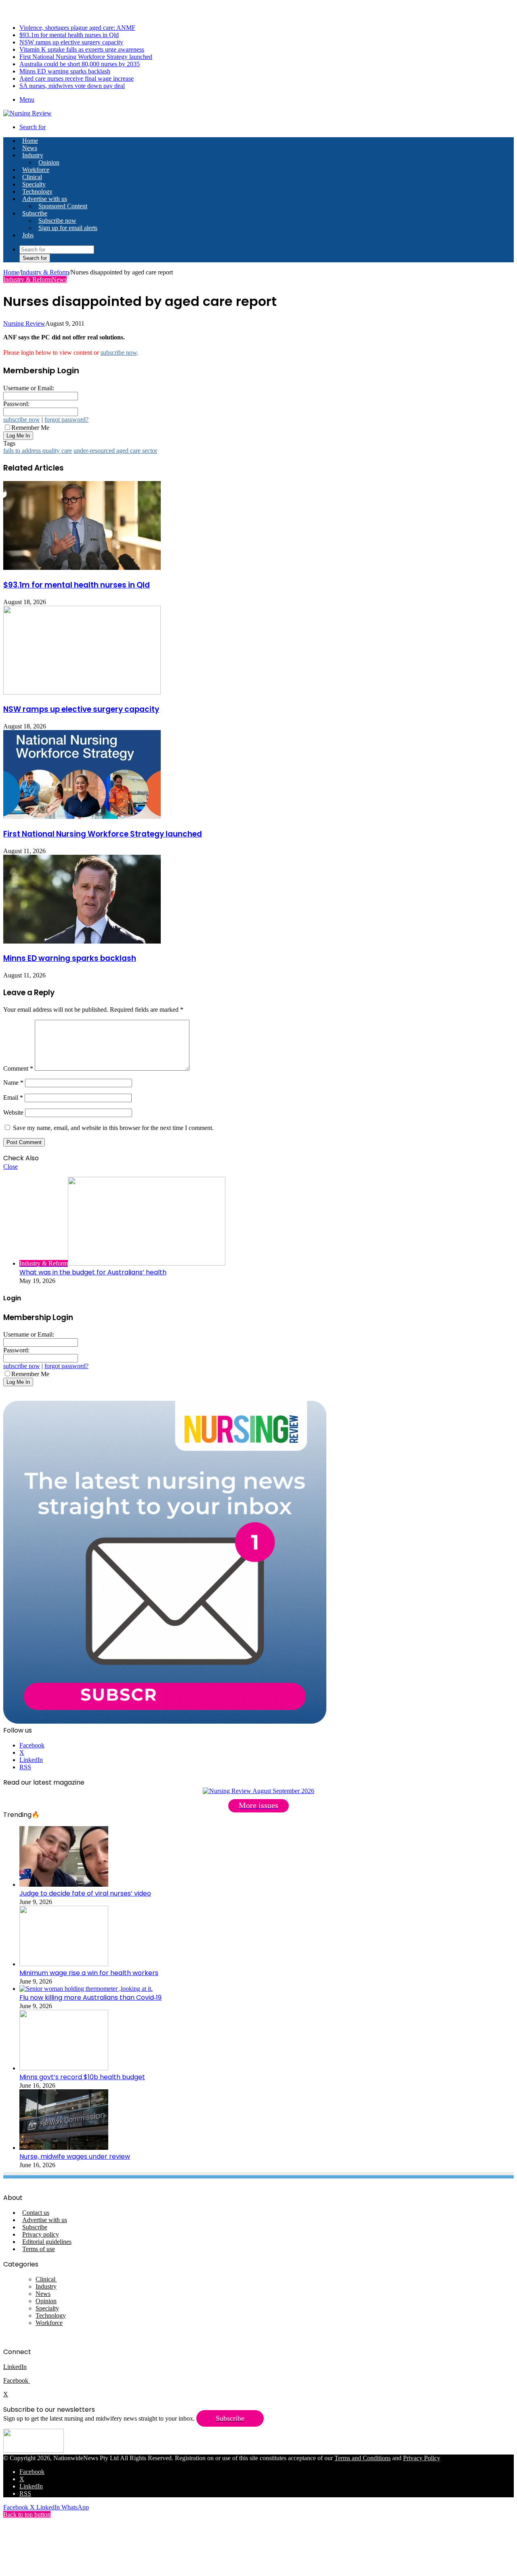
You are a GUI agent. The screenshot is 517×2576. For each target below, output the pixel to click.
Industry (33, 155)
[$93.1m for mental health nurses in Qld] (82, 568)
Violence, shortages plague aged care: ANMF (77, 28)
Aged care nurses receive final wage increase (77, 78)
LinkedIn (15, 2367)
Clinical (32, 177)
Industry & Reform (45, 272)
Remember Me (30, 428)
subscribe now (119, 353)
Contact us (36, 2213)
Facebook (17, 2380)
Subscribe (35, 213)
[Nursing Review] (27, 113)
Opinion (49, 162)
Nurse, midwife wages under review (75, 2156)
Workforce (36, 170)
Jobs (28, 235)
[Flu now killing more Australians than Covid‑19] (86, 1989)
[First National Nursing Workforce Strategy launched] (82, 817)
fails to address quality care (38, 451)
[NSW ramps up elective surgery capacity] (82, 692)
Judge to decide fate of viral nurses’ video (85, 1893)
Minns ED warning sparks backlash (65, 71)
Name (13, 1083)
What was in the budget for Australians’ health (93, 1272)
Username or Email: (29, 388)
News (30, 148)
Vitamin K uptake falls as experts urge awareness (82, 49)
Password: (16, 404)
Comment (18, 1068)
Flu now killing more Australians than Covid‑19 (90, 1997)
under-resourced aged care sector (115, 451)
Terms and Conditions (363, 2458)
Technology (37, 191)
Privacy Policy (422, 2458)
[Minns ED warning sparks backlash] (82, 941)
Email (13, 1098)
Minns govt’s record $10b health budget (82, 2077)
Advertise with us (45, 199)
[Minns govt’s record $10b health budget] (64, 2068)
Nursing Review (24, 323)
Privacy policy (41, 2234)
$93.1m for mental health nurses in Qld (69, 35)
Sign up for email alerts (68, 228)
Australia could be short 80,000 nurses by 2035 (80, 64)
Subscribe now (57, 221)
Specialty (34, 184)
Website (13, 1112)
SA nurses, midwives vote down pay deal (72, 86)
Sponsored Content (63, 206)
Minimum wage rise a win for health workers (89, 1973)
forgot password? (66, 420)
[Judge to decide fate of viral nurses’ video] (64, 1884)
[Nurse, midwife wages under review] (64, 2148)
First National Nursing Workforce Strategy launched (86, 57)
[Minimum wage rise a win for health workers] (64, 1964)
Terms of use (39, 2249)
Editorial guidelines (47, 2242)
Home (11, 272)
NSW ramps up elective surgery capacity (71, 42)
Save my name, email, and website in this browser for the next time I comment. (113, 1128)
